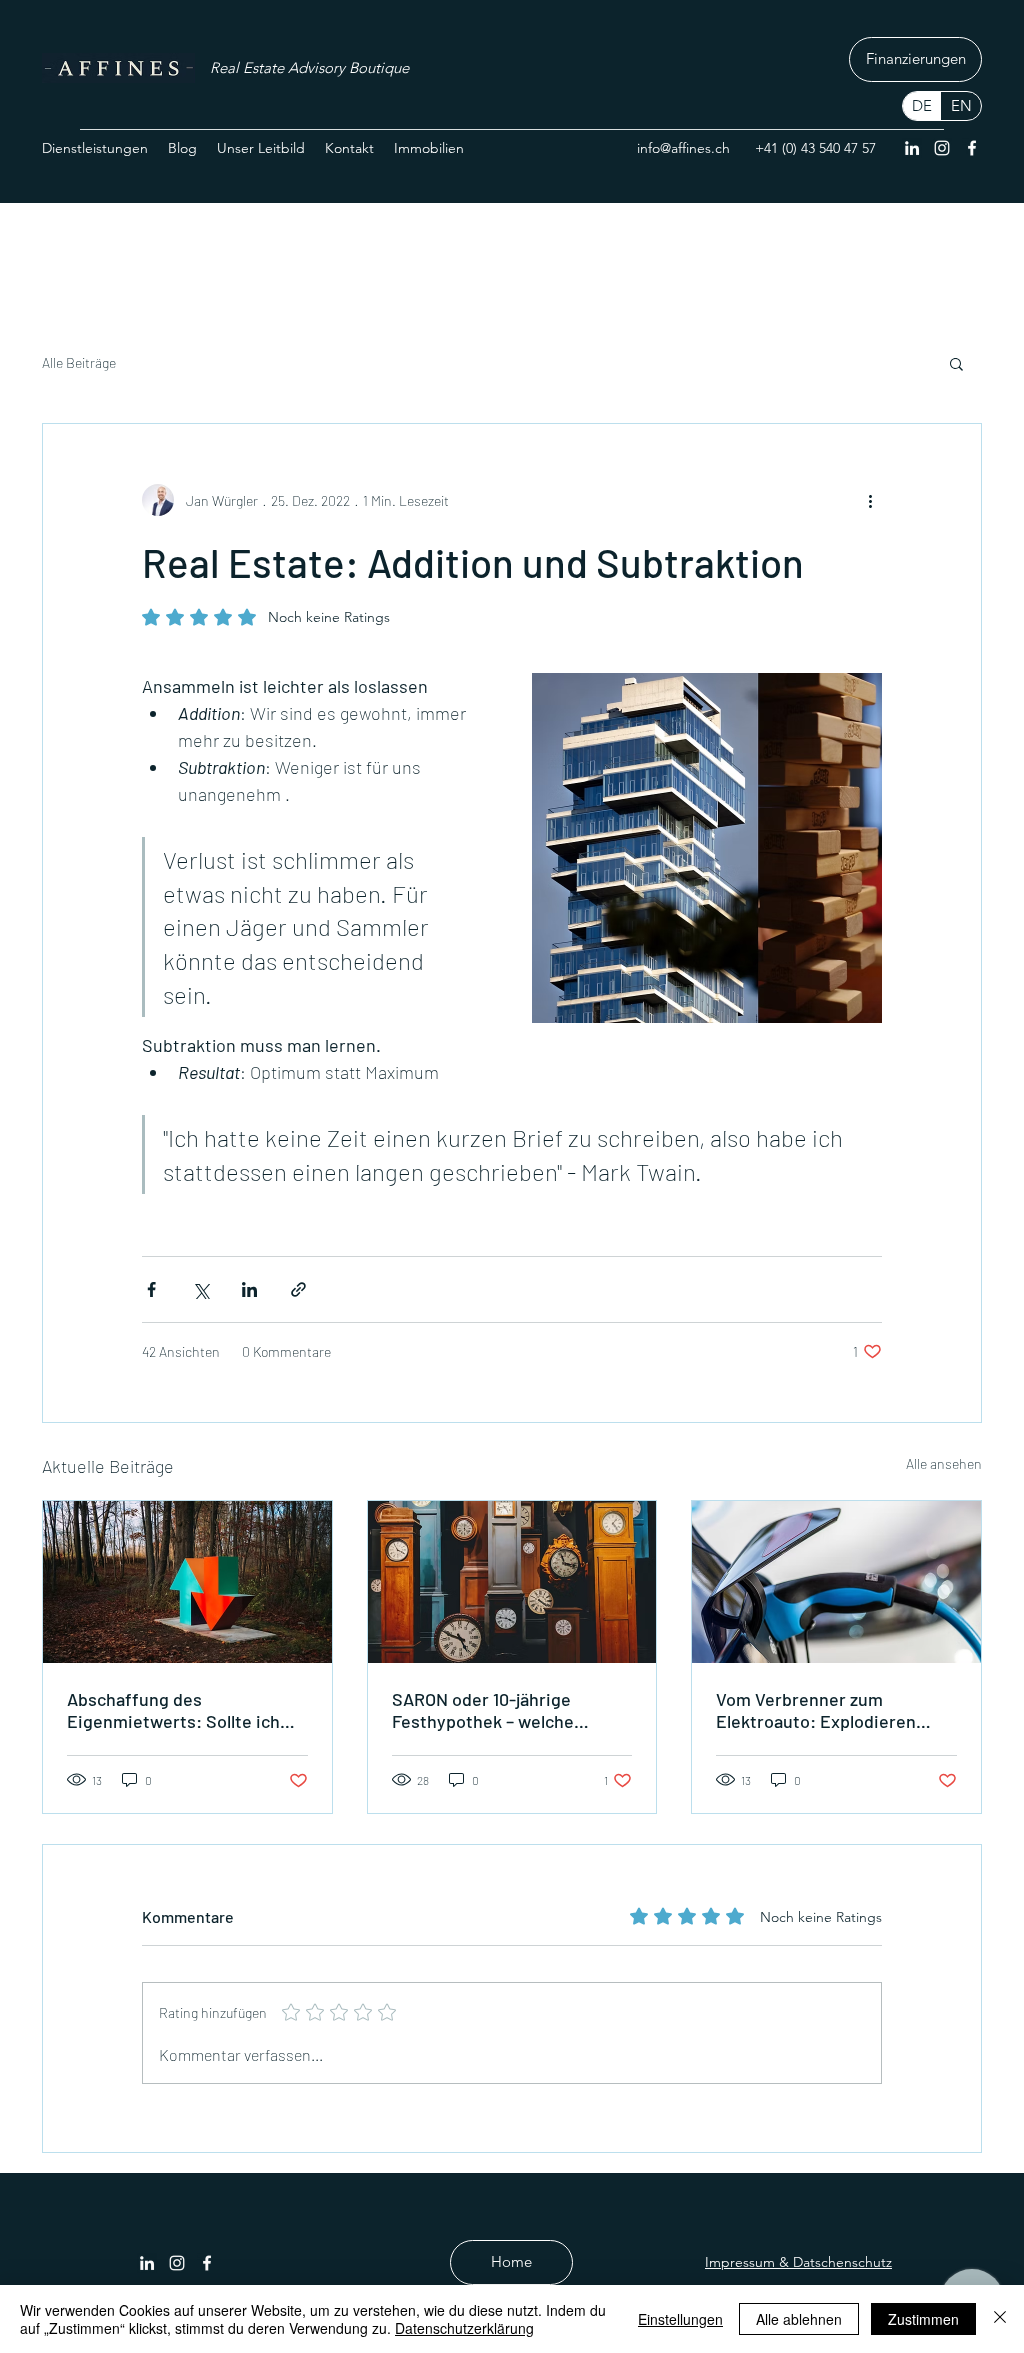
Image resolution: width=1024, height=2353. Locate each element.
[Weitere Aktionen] (870, 500)
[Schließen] (1000, 2319)
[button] (956, 363)
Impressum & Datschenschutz (798, 2262)
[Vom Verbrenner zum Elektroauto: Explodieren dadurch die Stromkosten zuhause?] (836, 1582)
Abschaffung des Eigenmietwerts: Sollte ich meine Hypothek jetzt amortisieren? (173, 1710)
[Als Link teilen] (298, 1289)
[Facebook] (972, 148)
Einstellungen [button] (680, 2319)
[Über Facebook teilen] (151, 1289)
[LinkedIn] (912, 148)
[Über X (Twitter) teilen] (200, 1289)
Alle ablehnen (799, 2319)
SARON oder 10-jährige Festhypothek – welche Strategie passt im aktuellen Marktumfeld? (504, 1710)
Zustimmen (923, 2319)
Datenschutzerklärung (464, 2328)
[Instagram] (942, 148)
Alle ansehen (944, 1463)
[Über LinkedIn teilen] (249, 1289)
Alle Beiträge (79, 362)
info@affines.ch (683, 148)
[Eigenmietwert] (187, 1582)
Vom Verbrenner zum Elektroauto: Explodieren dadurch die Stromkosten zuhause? (817, 1710)
